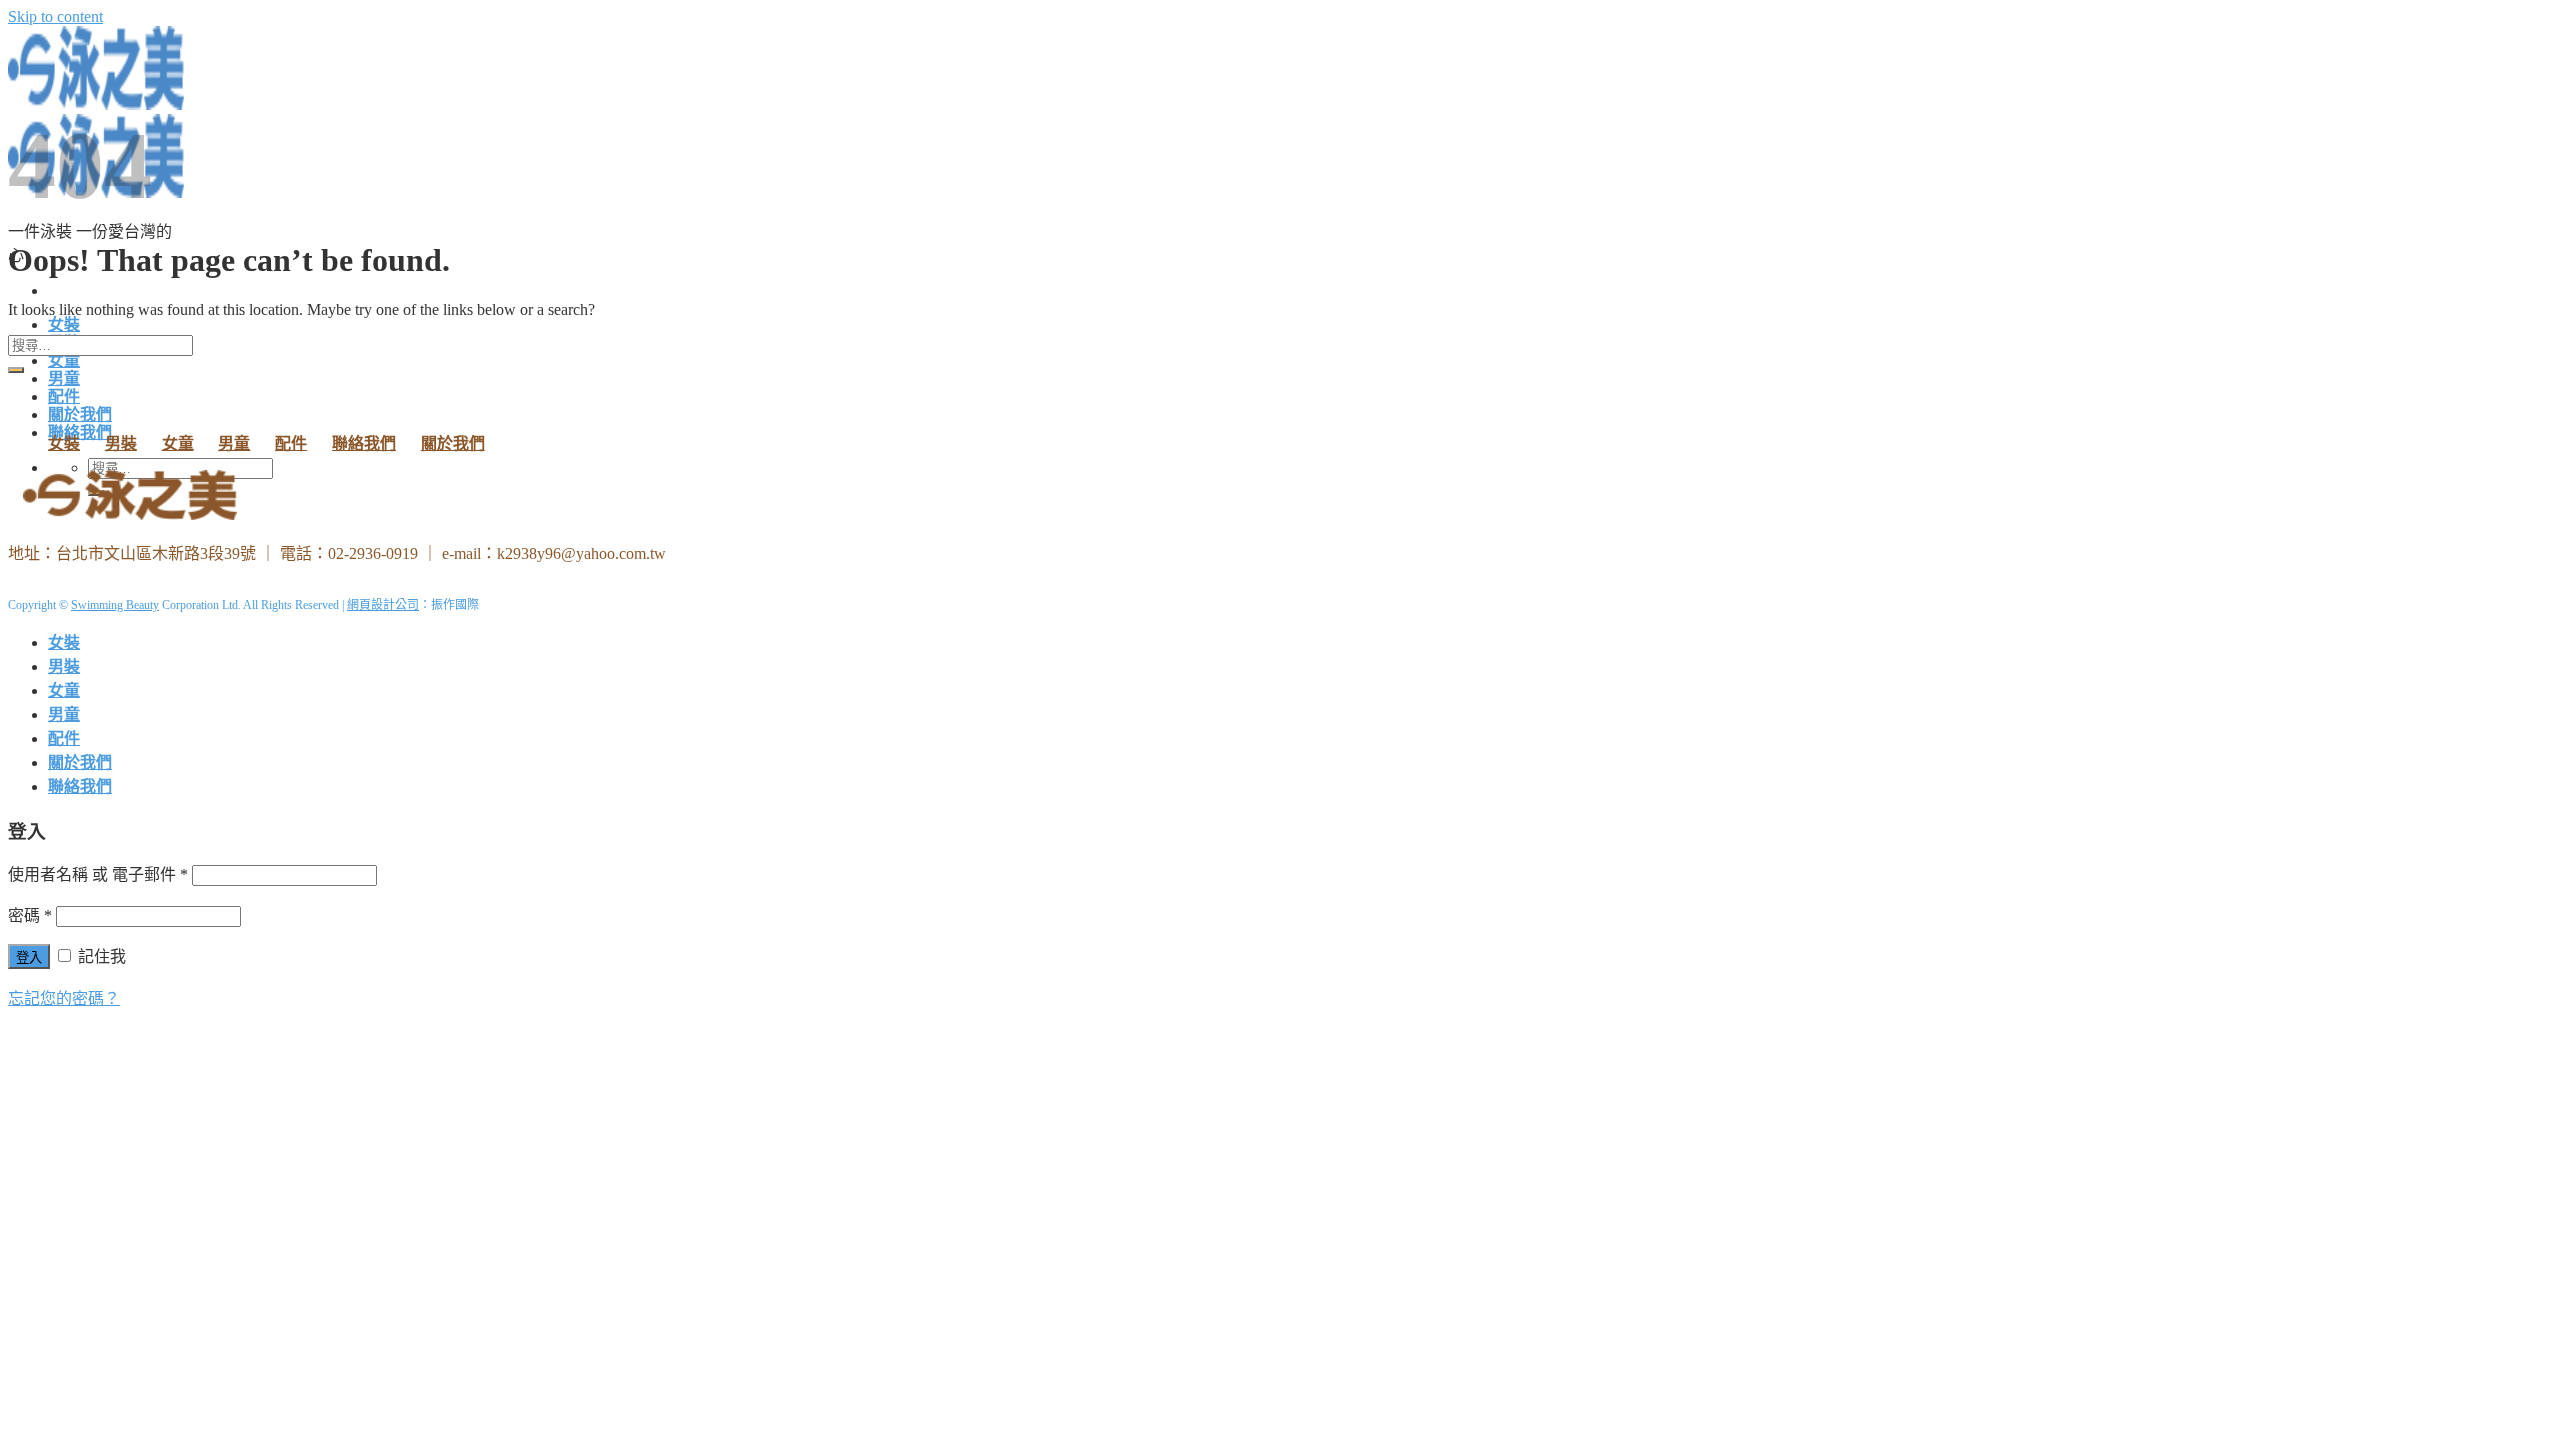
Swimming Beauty (115, 605)
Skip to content (55, 16)
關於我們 (80, 414)
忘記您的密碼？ (64, 998)
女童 (64, 360)
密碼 (30, 915)
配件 (64, 396)
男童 (64, 378)
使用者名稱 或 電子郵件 (98, 874)
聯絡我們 (364, 443)
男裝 (121, 443)
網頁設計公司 (383, 605)
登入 (29, 957)
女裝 (64, 324)
